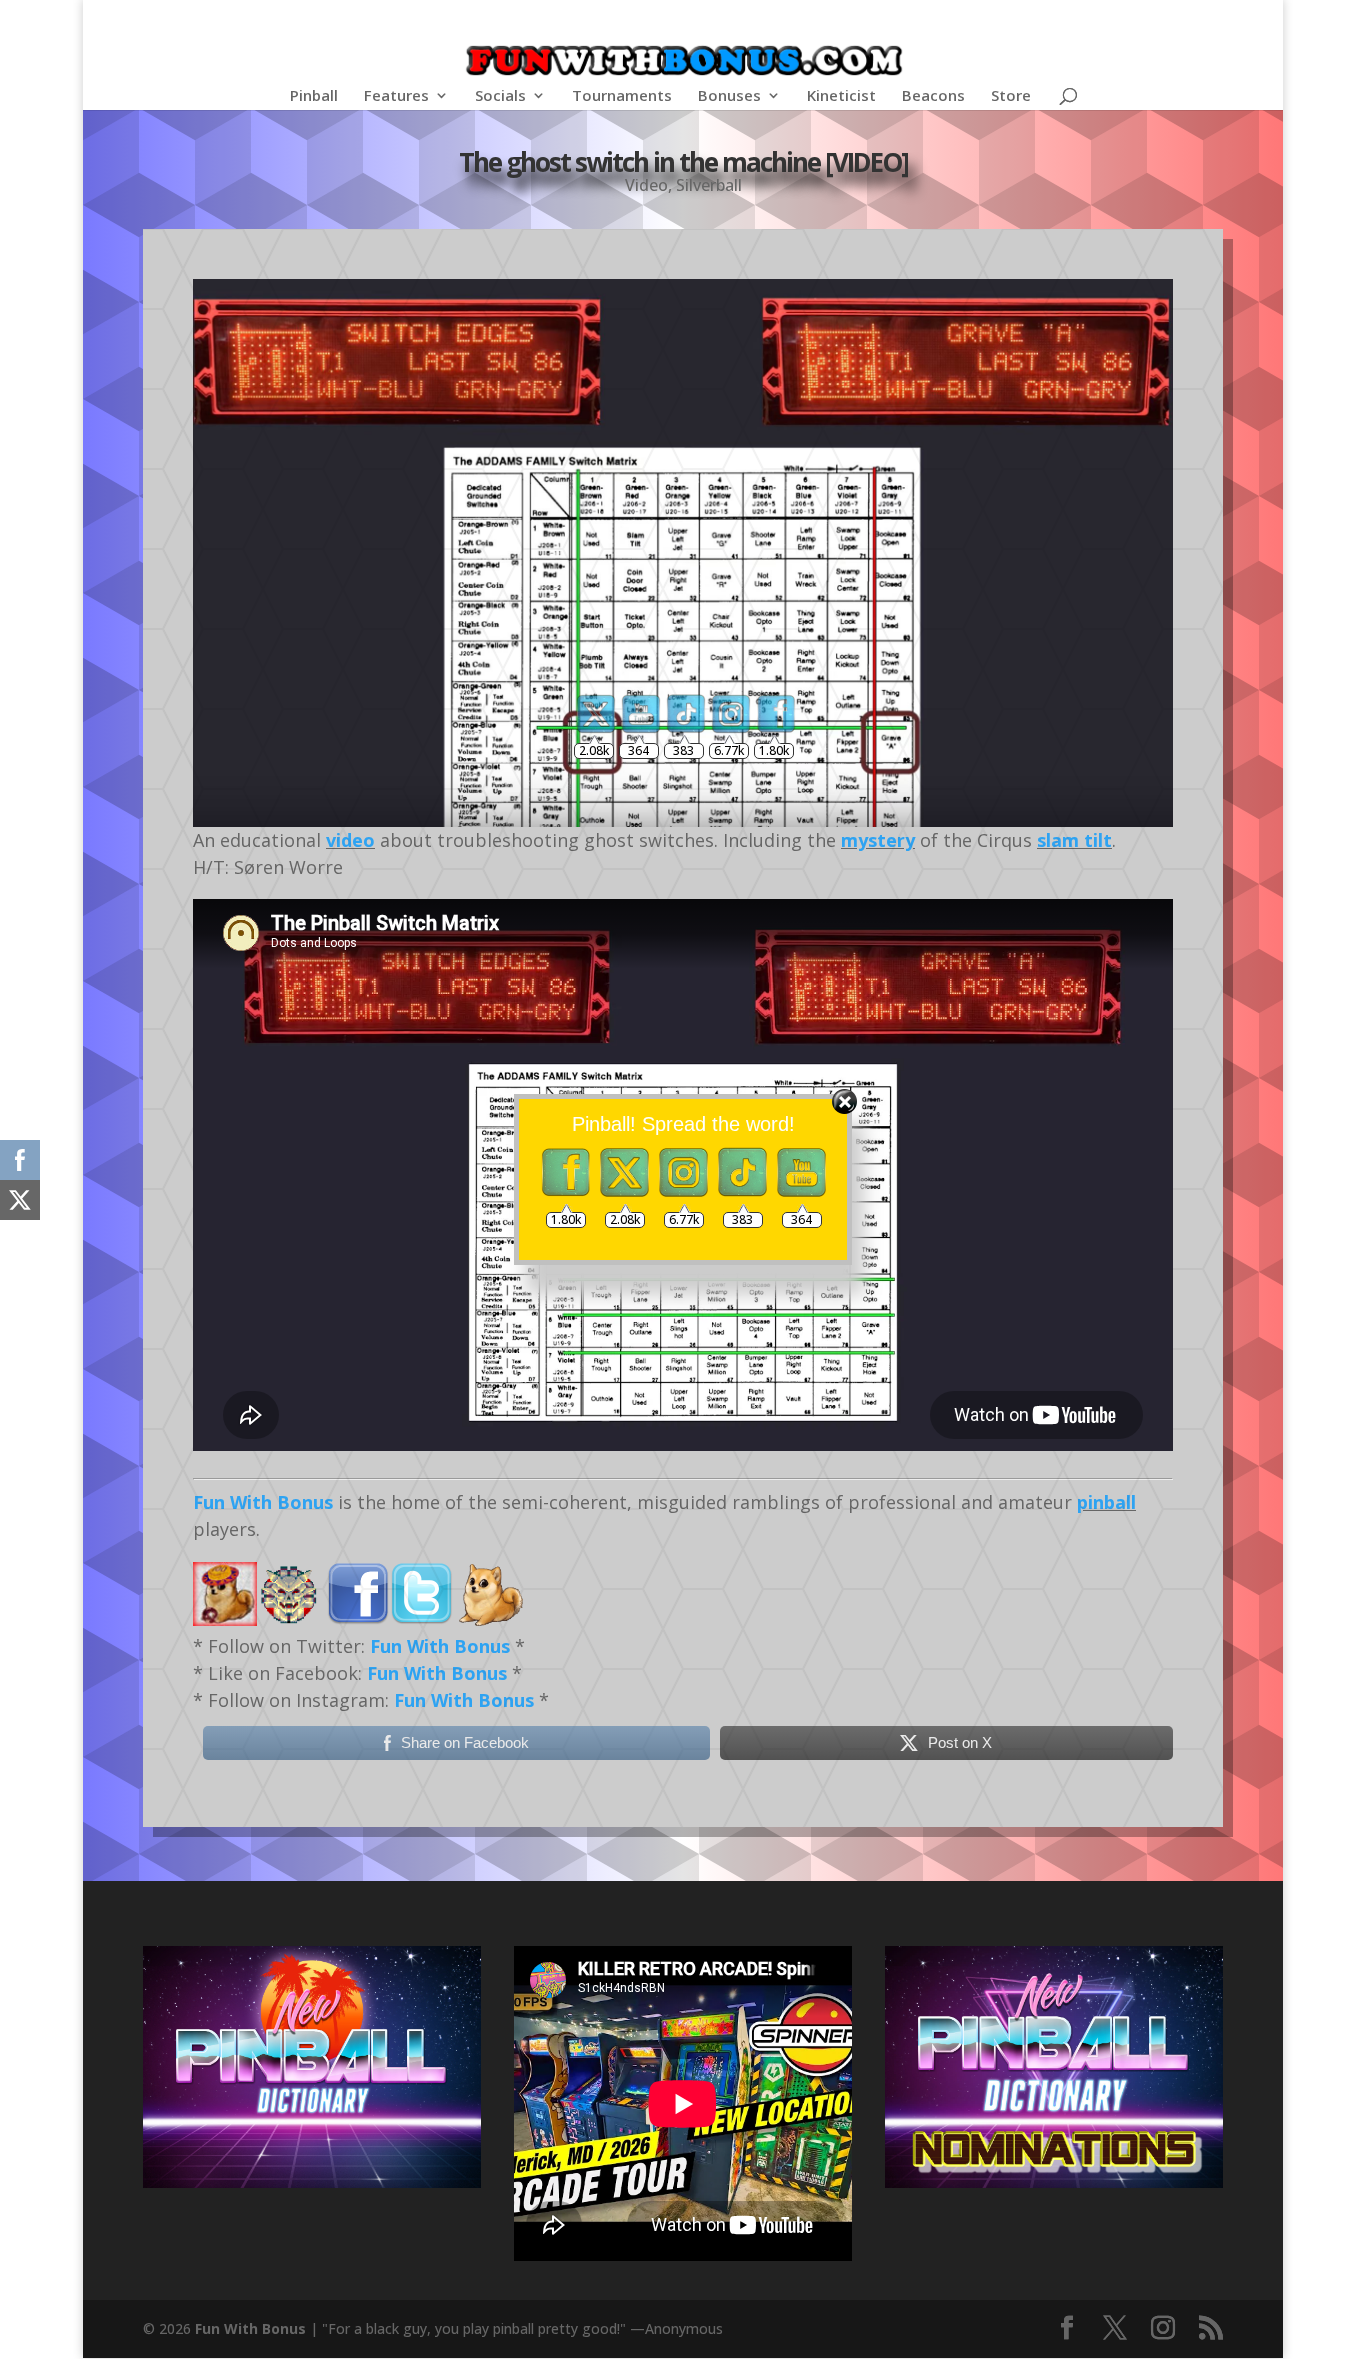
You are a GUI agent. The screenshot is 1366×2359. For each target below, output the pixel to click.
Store (1011, 96)
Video (646, 185)
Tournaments (622, 96)
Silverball (709, 185)
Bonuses (729, 96)
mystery (878, 840)
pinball (1106, 1502)
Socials (500, 96)
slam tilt (1074, 840)
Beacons (933, 96)
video (350, 840)
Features (396, 96)
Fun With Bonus (263, 1502)
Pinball (314, 96)
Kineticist (841, 96)
